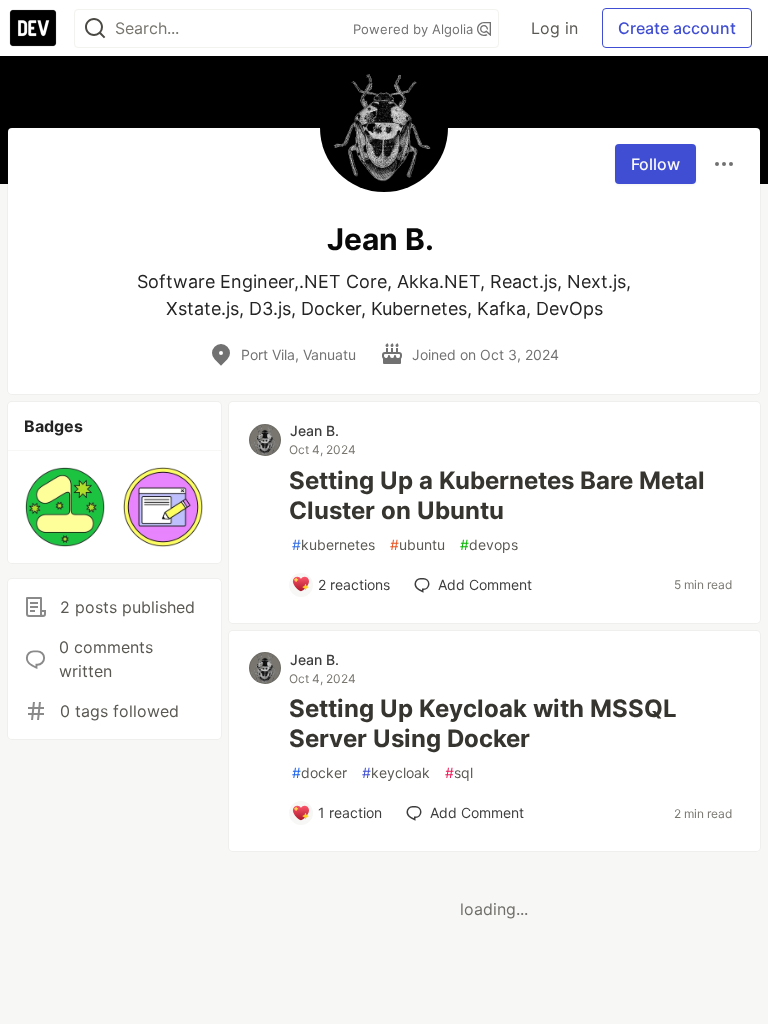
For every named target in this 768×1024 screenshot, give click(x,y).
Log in (554, 28)
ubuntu (417, 544)
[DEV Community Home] (33, 28)
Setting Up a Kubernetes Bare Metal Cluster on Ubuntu (497, 495)
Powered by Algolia (415, 29)
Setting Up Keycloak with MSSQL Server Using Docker (483, 723)
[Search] (95, 28)
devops (489, 544)
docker (319, 772)
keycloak (396, 772)
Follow (655, 164)
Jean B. (314, 430)
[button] (65, 507)
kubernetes (333, 544)
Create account (677, 28)
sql (459, 772)
